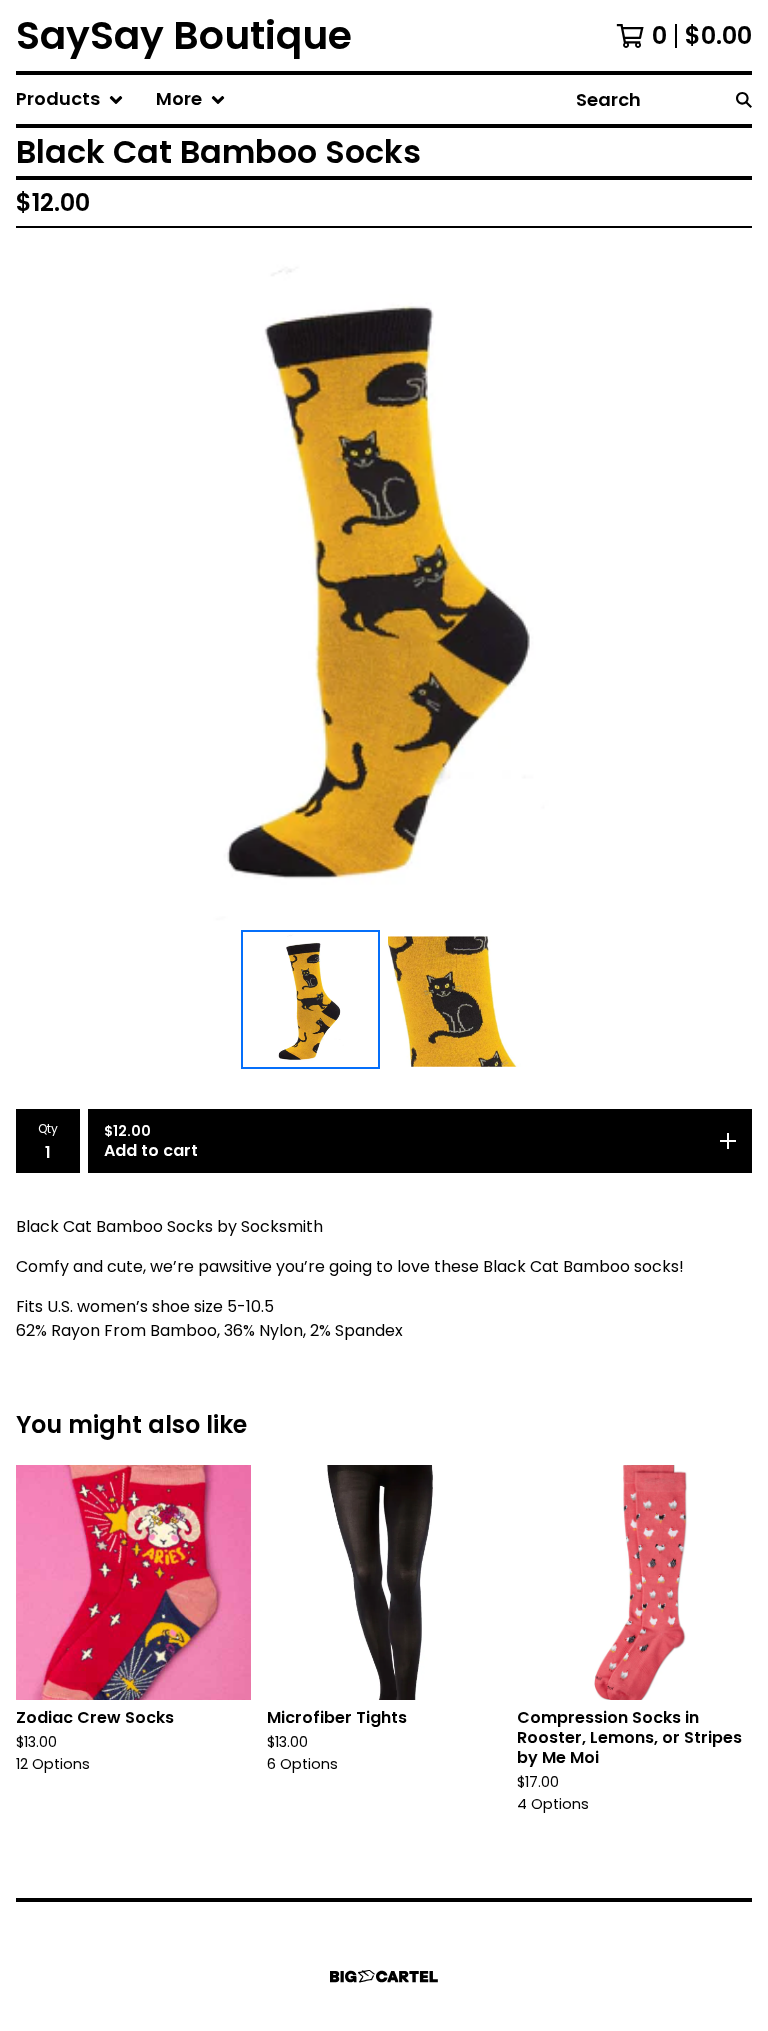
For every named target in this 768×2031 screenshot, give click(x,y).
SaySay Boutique (184, 35)
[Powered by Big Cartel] (384, 1976)
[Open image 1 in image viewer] (384, 582)
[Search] (744, 99)
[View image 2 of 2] (457, 999)
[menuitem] (70, 99)
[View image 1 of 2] (310, 999)
